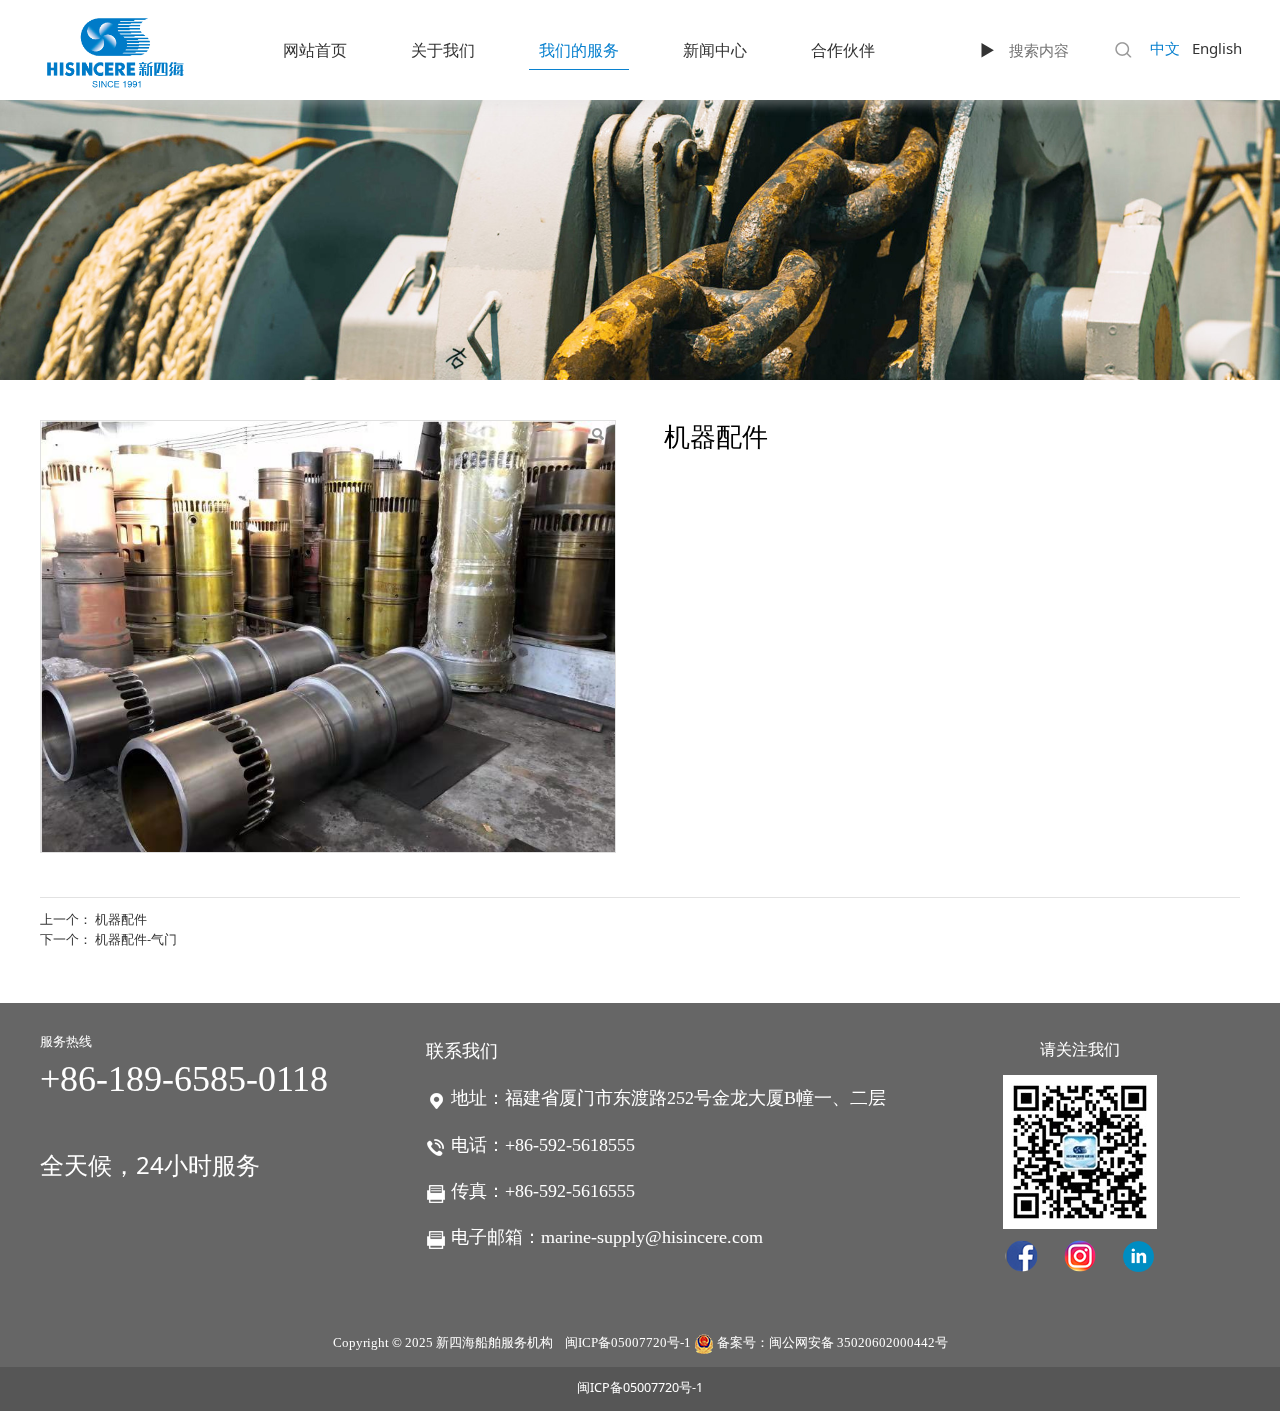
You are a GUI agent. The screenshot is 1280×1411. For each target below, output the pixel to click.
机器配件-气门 (136, 939)
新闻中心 (715, 50)
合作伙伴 (843, 50)
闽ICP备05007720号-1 (628, 1343)
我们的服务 (579, 50)
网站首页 (315, 50)
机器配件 (121, 919)
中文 (1165, 48)
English (1217, 48)
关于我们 (443, 50)
